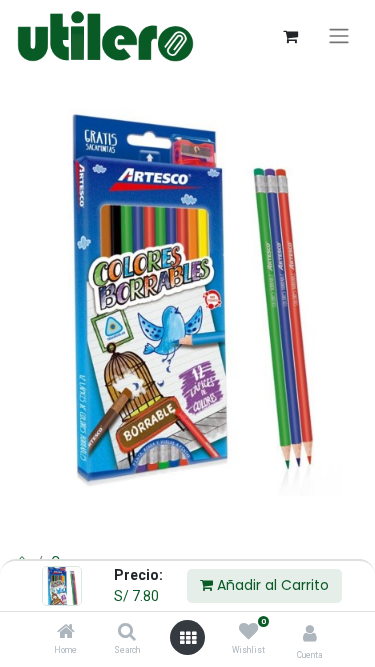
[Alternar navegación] (339, 36)
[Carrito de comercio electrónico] (290, 36)
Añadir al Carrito (271, 585)
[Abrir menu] (188, 638)
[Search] (127, 633)
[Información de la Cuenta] (310, 633)
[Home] (66, 633)
